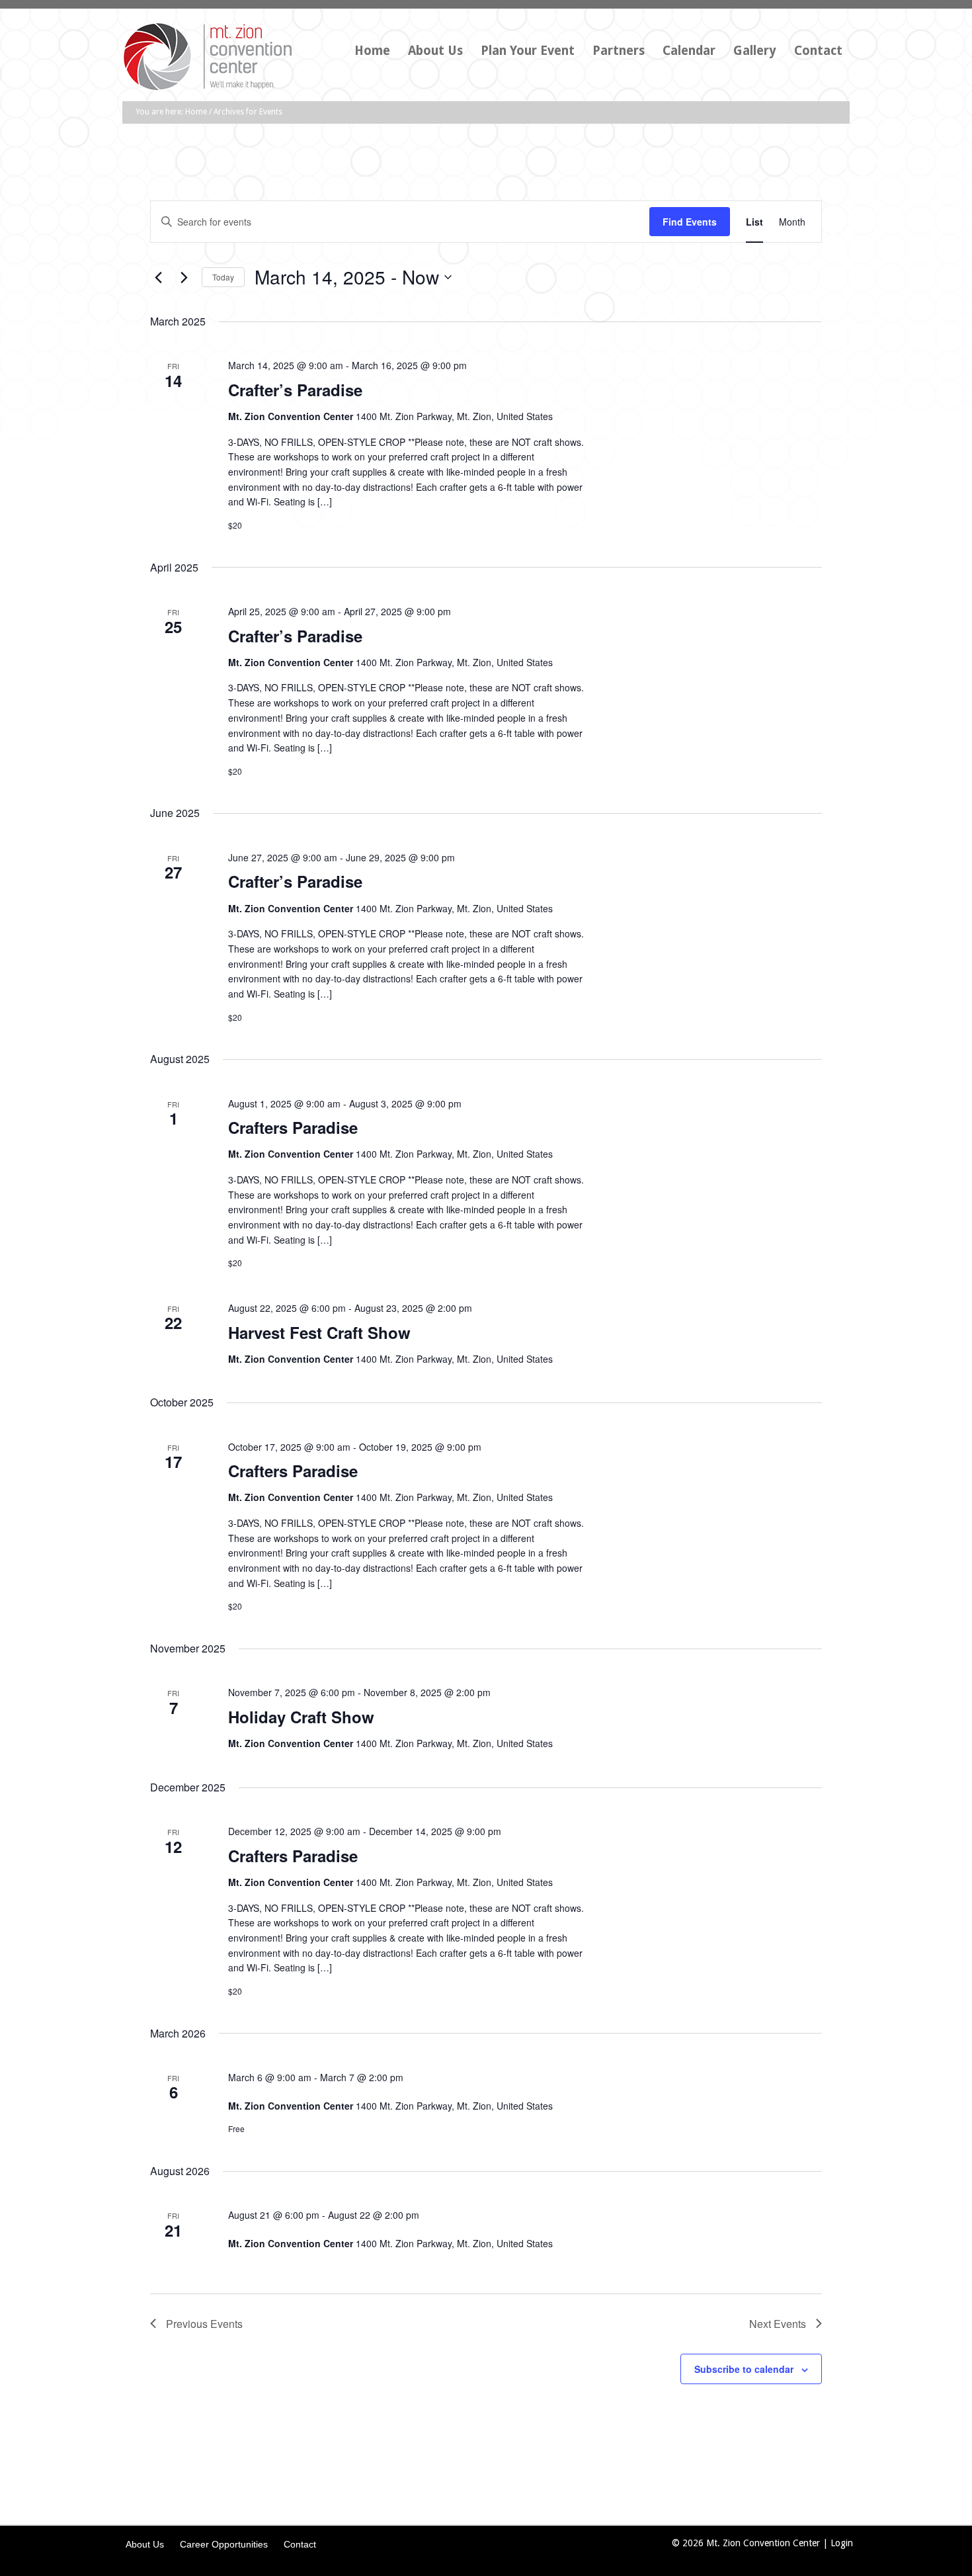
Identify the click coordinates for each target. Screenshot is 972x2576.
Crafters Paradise (293, 1127)
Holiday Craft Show (301, 1717)
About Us (145, 2544)
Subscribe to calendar (744, 2369)
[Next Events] (184, 277)
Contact (300, 2544)
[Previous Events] (158, 277)
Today (223, 277)
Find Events (690, 222)
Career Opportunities (224, 2544)
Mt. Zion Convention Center (222, 62)
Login (842, 2543)
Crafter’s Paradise (295, 390)
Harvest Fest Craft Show (319, 1332)
